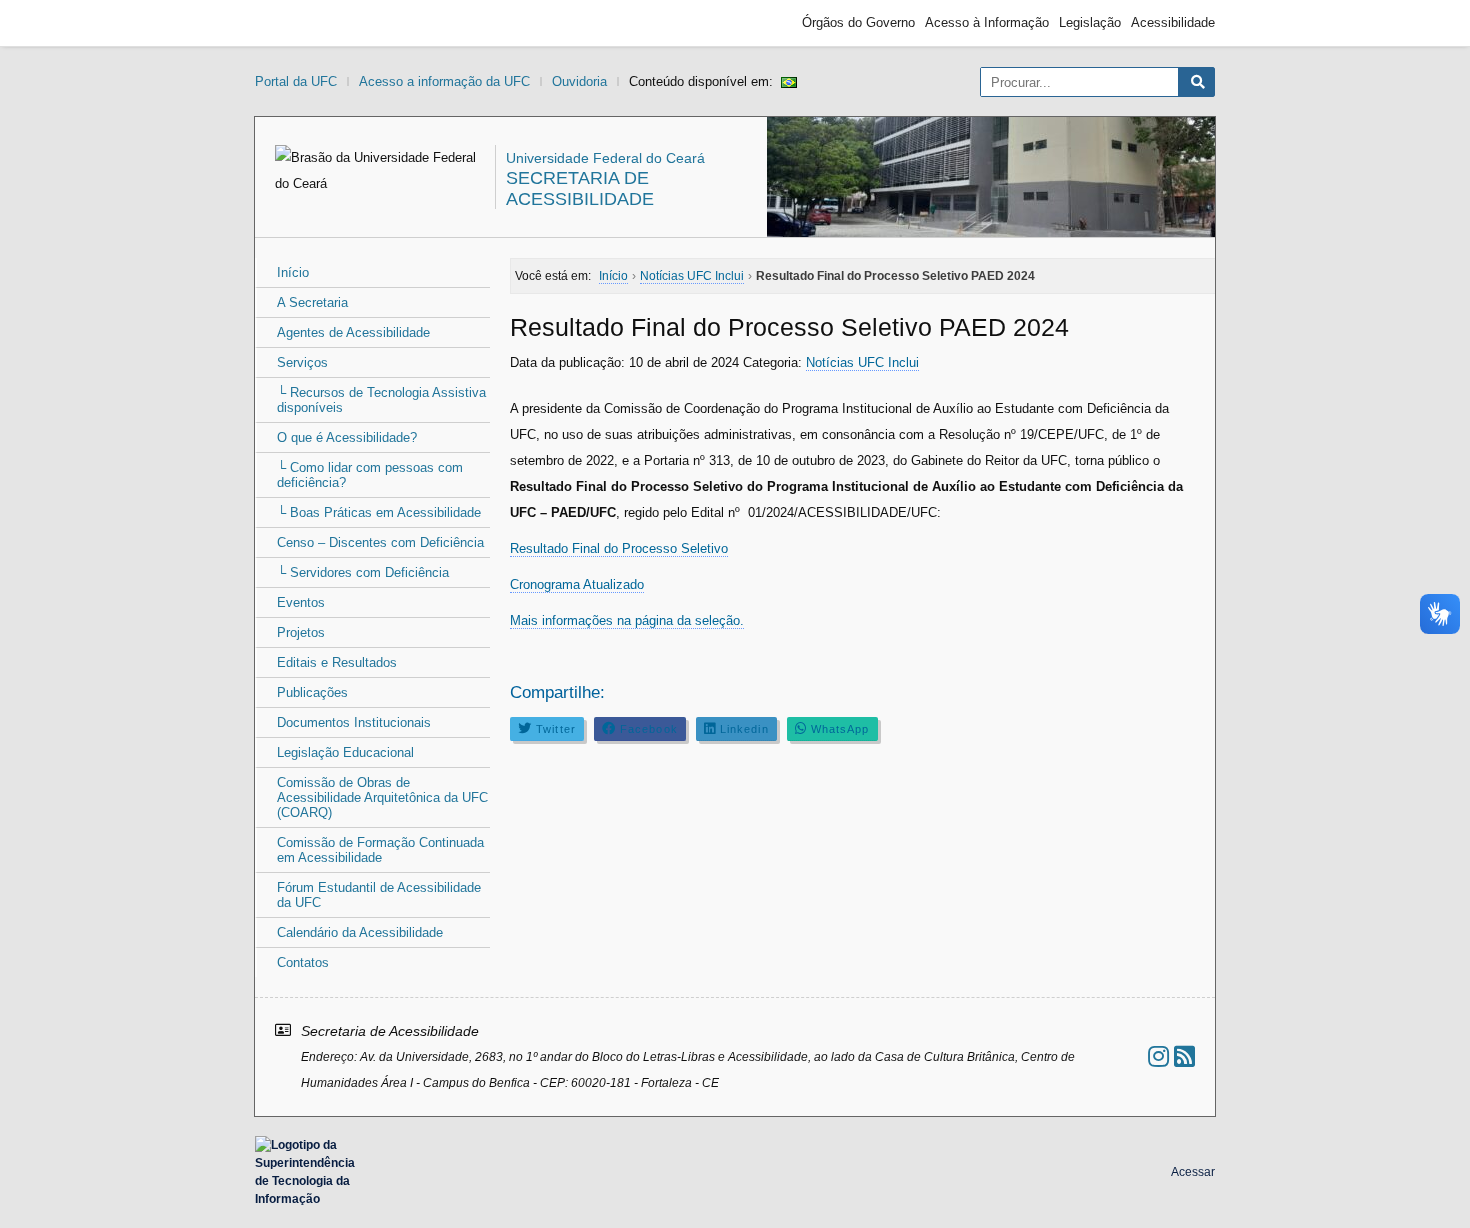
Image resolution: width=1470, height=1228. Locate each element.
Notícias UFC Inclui (862, 362)
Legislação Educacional (345, 752)
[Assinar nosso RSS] (1184, 1056)
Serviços (302, 362)
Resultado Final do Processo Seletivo (619, 548)
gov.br (291, 23)
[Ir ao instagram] (1158, 1056)
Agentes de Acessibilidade (353, 332)
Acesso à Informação (987, 22)
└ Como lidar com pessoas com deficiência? (370, 475)
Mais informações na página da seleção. (627, 620)
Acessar (1193, 1172)
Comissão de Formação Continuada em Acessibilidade (380, 850)
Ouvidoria (579, 81)
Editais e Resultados (337, 662)
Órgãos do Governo (858, 22)
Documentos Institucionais (354, 722)
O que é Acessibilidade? (347, 437)
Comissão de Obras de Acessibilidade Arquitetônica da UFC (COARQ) (382, 797)
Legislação (1090, 22)
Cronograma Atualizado (577, 584)
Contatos (303, 962)
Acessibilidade (1173, 22)
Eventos (301, 602)
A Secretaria (312, 302)
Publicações (312, 692)
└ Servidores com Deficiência (363, 572)
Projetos (301, 632)
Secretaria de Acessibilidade (580, 188)
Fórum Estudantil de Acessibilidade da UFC (379, 895)
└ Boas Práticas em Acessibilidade (379, 512)
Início (293, 272)
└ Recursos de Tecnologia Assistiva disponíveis (381, 400)
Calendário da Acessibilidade (360, 932)
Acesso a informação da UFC (444, 81)
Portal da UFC (296, 81)
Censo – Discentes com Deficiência (380, 542)
